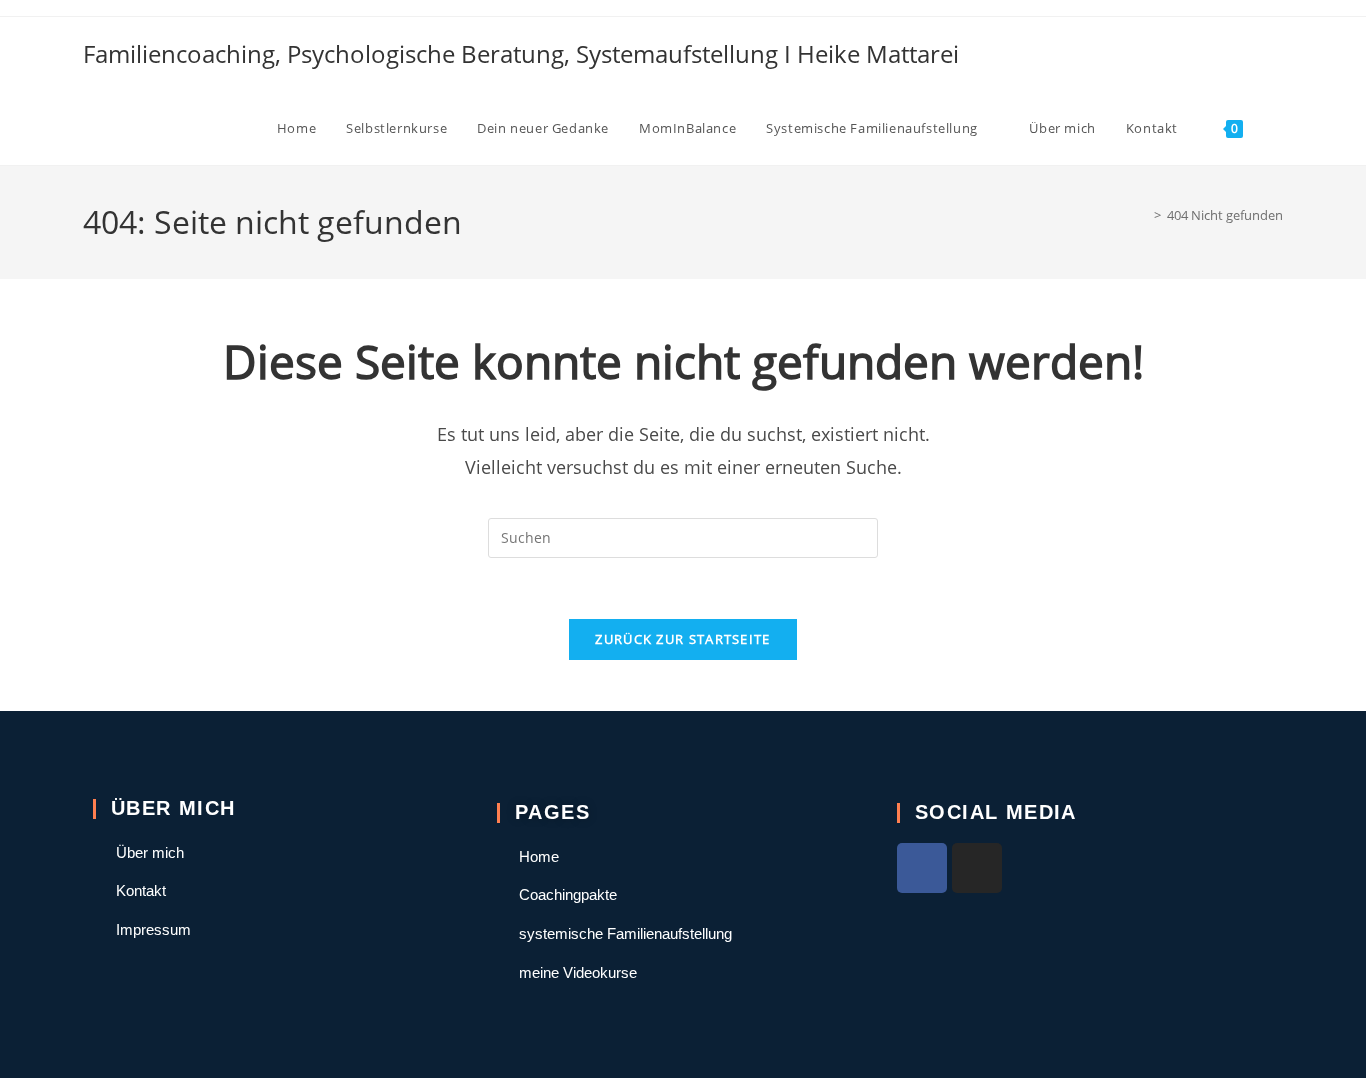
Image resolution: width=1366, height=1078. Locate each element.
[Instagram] (977, 868)
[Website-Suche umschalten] (1278, 128)
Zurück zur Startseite (682, 639)
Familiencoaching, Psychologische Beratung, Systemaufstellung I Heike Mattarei (521, 53)
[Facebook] (922, 868)
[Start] (1143, 215)
